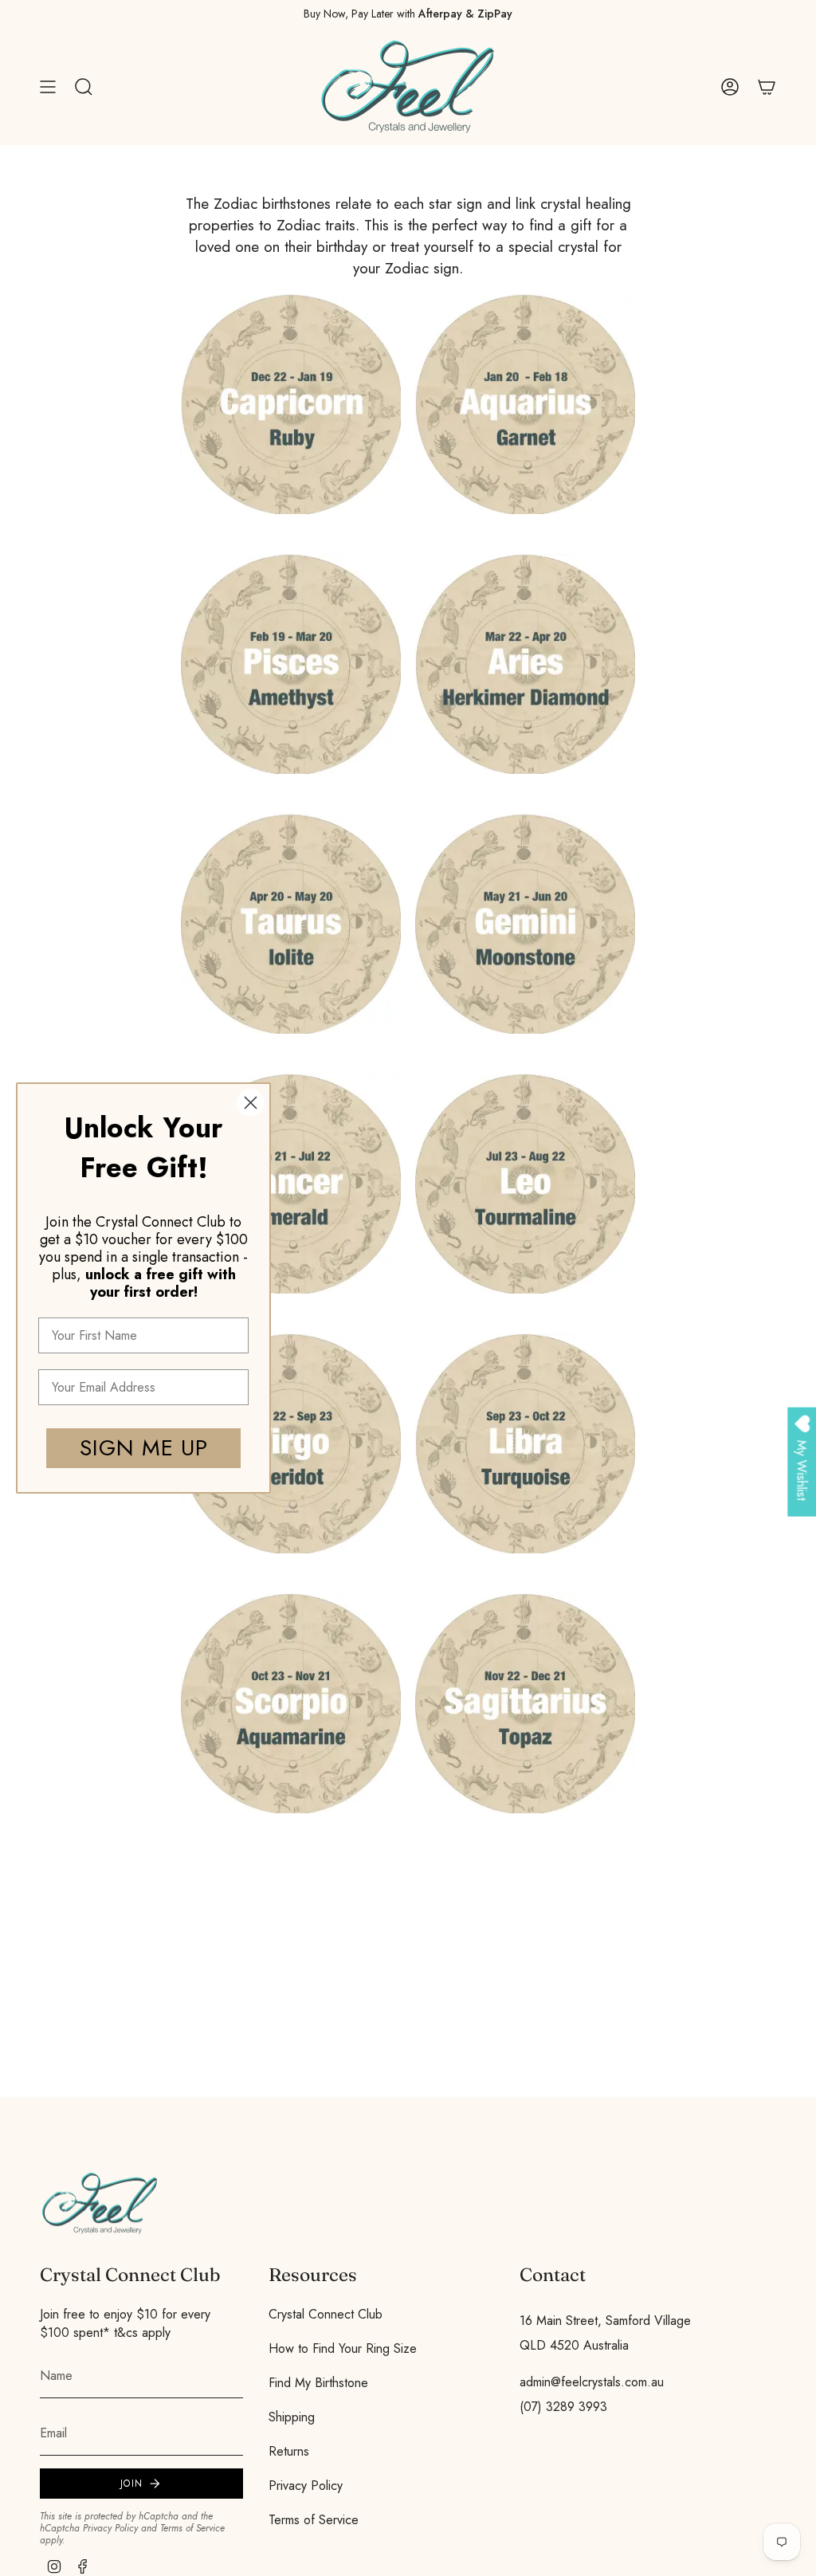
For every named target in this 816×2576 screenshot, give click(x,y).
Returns (289, 2451)
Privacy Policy (110, 2528)
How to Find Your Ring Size (343, 2348)
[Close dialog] (251, 1103)
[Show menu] (48, 87)
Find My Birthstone (318, 2383)
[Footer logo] (100, 2203)
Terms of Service (192, 2528)
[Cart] (767, 87)
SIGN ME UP (144, 1448)
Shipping (292, 2417)
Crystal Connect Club (326, 2314)
